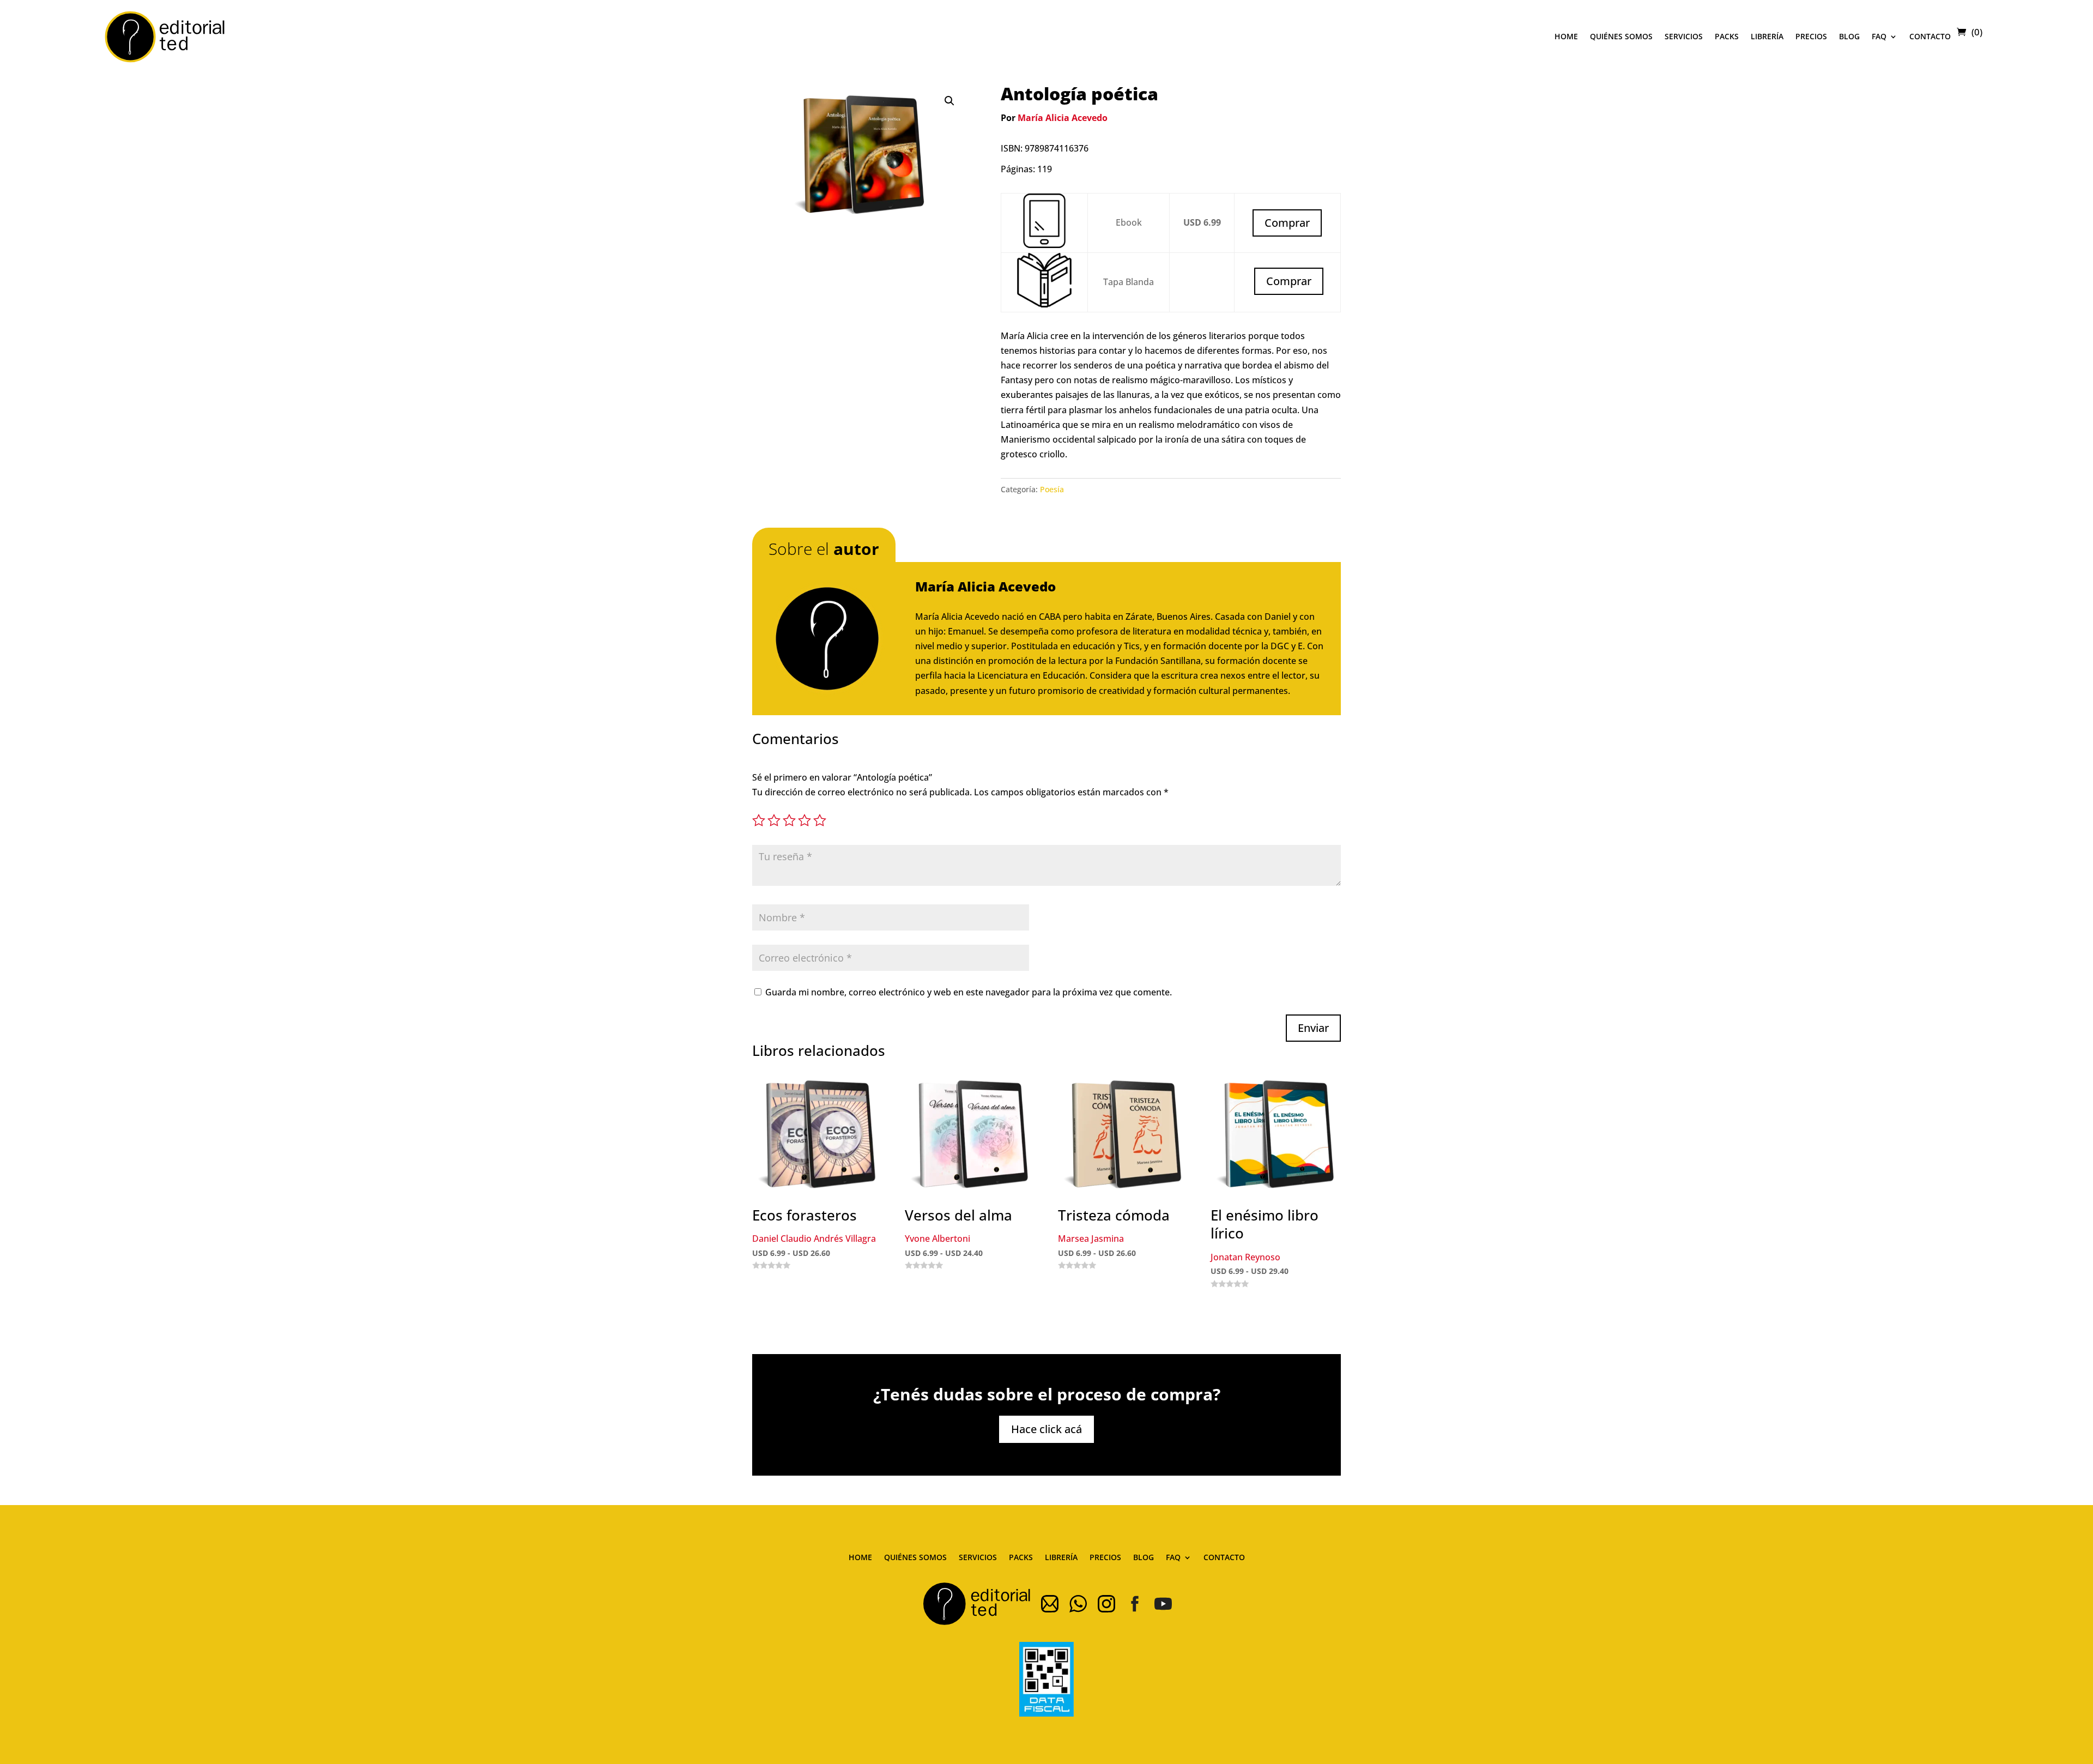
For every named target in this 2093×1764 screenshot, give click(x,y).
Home (1566, 36)
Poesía (1052, 489)
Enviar (1313, 1028)
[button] (949, 101)
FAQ (1879, 36)
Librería (1767, 36)
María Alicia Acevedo (1063, 118)
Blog (1849, 36)
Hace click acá (1046, 1429)
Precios (1811, 36)
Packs (1727, 36)
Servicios (1684, 36)
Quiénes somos (1621, 36)
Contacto (1930, 36)
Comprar (1289, 281)
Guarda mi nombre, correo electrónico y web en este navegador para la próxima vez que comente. (969, 992)
